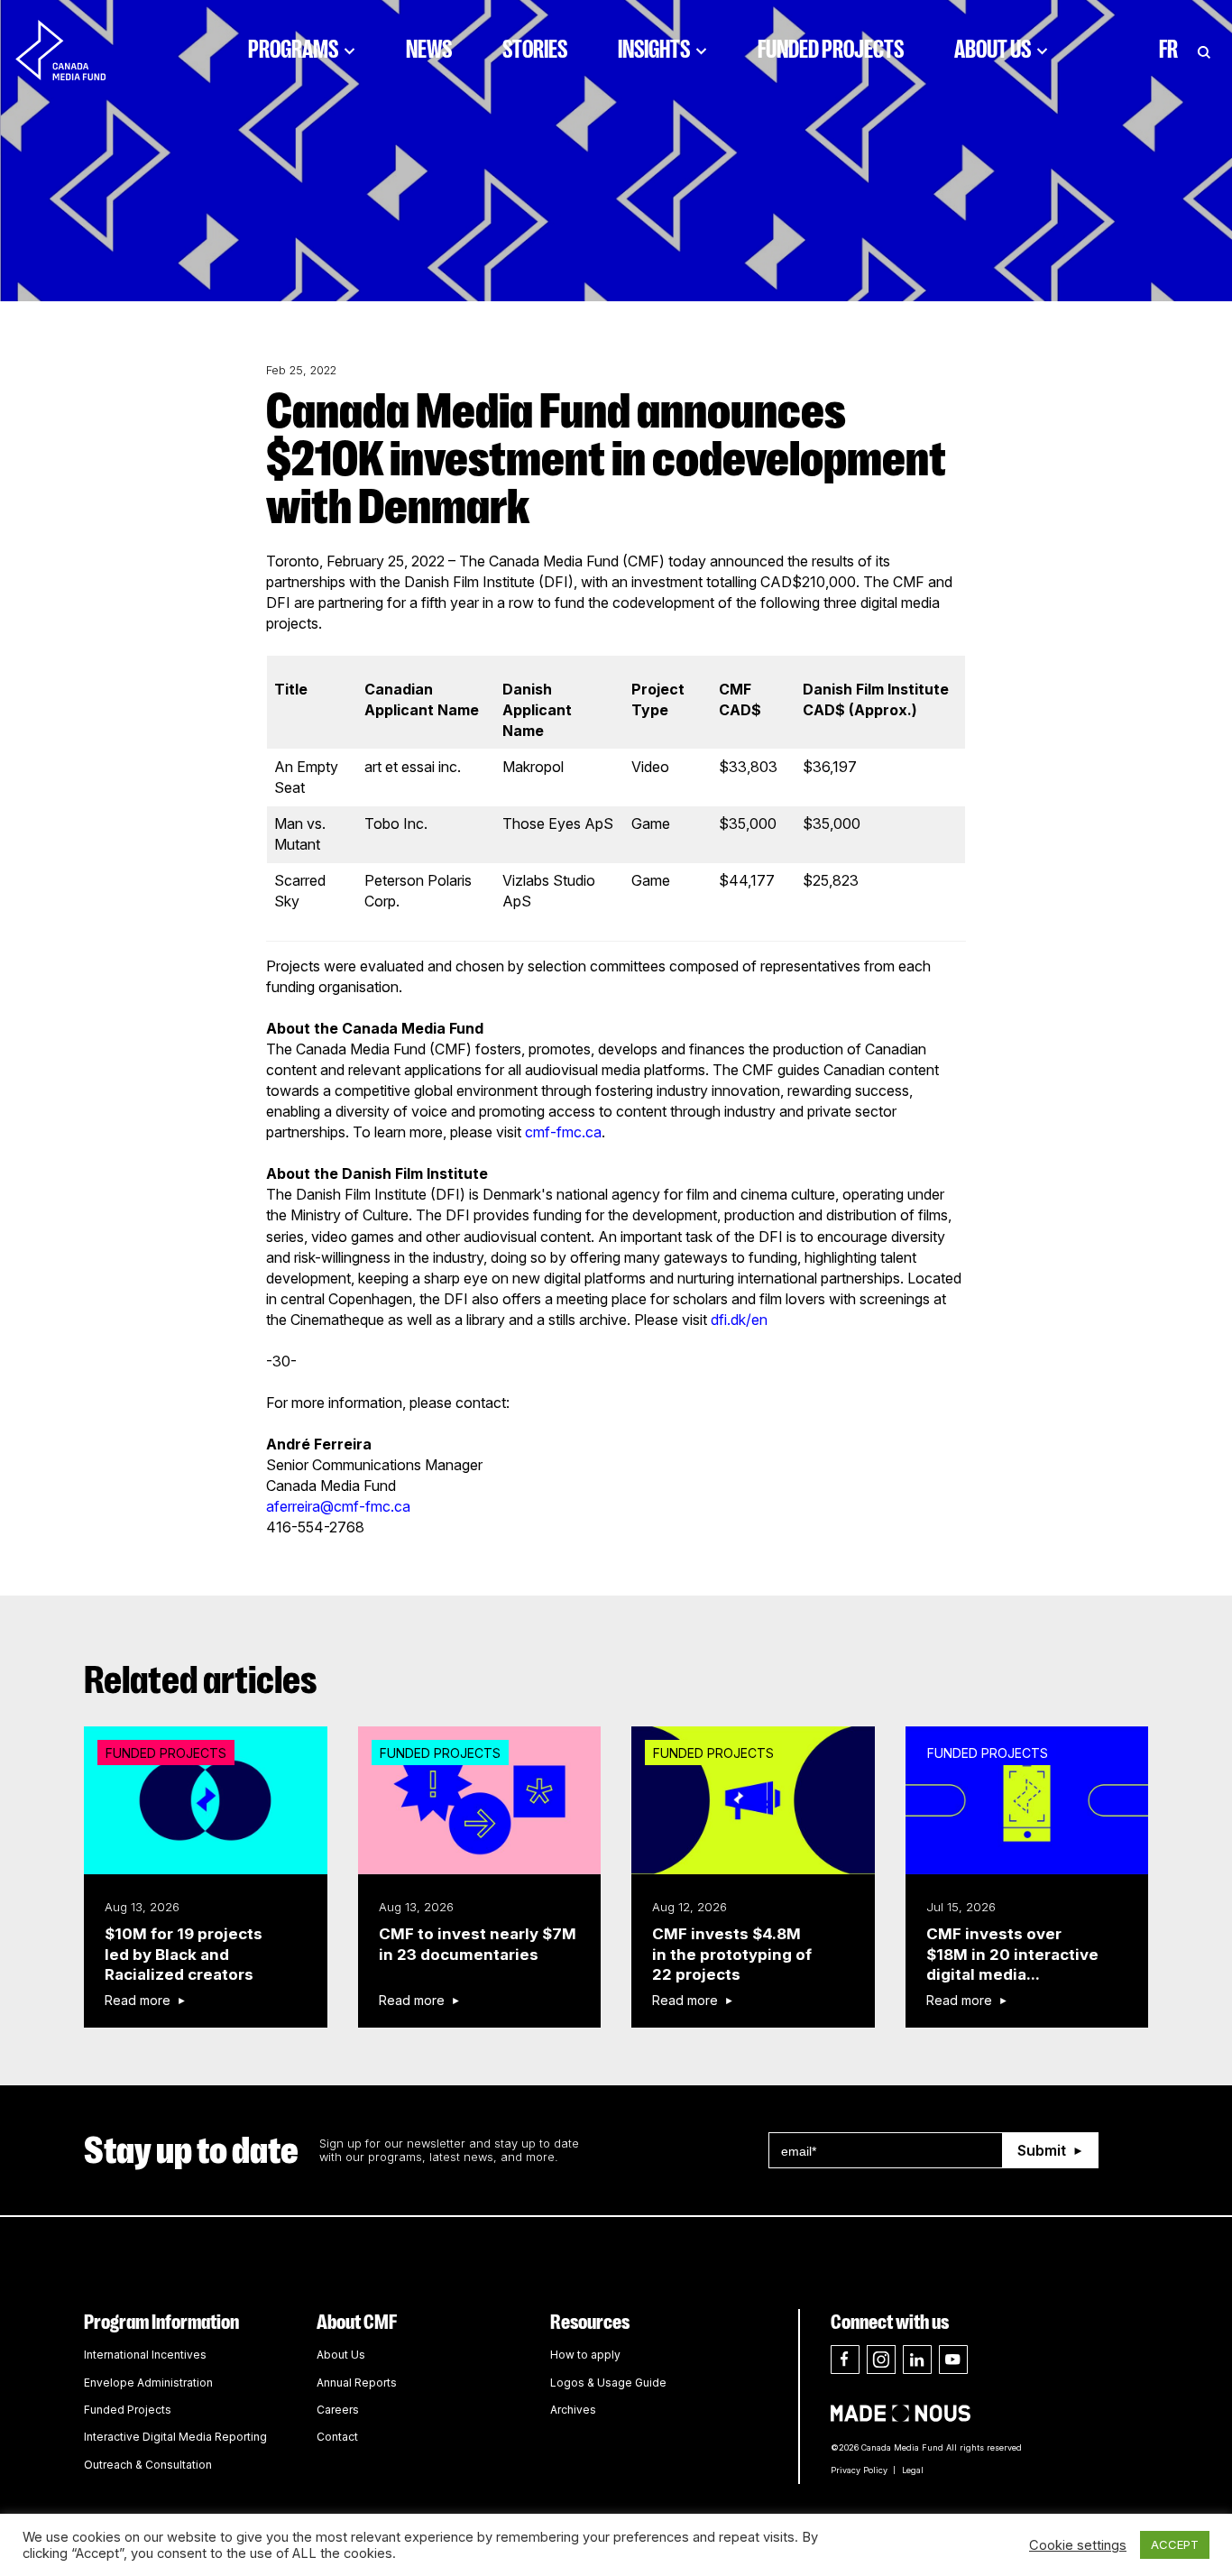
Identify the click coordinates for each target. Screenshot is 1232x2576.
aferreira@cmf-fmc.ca (338, 1506)
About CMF (357, 2322)
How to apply (585, 2355)
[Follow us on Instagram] (881, 2360)
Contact (337, 2437)
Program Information (161, 2322)
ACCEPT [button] (1175, 2544)
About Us (993, 50)
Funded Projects (831, 50)
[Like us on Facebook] (845, 2360)
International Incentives (145, 2355)
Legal (913, 2470)
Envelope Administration (148, 2383)
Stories (535, 50)
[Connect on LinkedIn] (917, 2360)
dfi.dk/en (739, 1320)
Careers (338, 2410)
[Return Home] (76, 50)
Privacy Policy (859, 2470)
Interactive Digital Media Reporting (175, 2437)
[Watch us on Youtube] (953, 2360)
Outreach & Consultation (148, 2465)
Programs (293, 50)
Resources (590, 2322)
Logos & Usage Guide (608, 2383)
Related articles (201, 1680)
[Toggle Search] (1204, 50)
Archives (573, 2410)
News (429, 50)
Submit (1042, 2150)
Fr (1168, 50)
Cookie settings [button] (1078, 2545)
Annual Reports (357, 2383)
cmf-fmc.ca (563, 1132)
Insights (654, 50)
